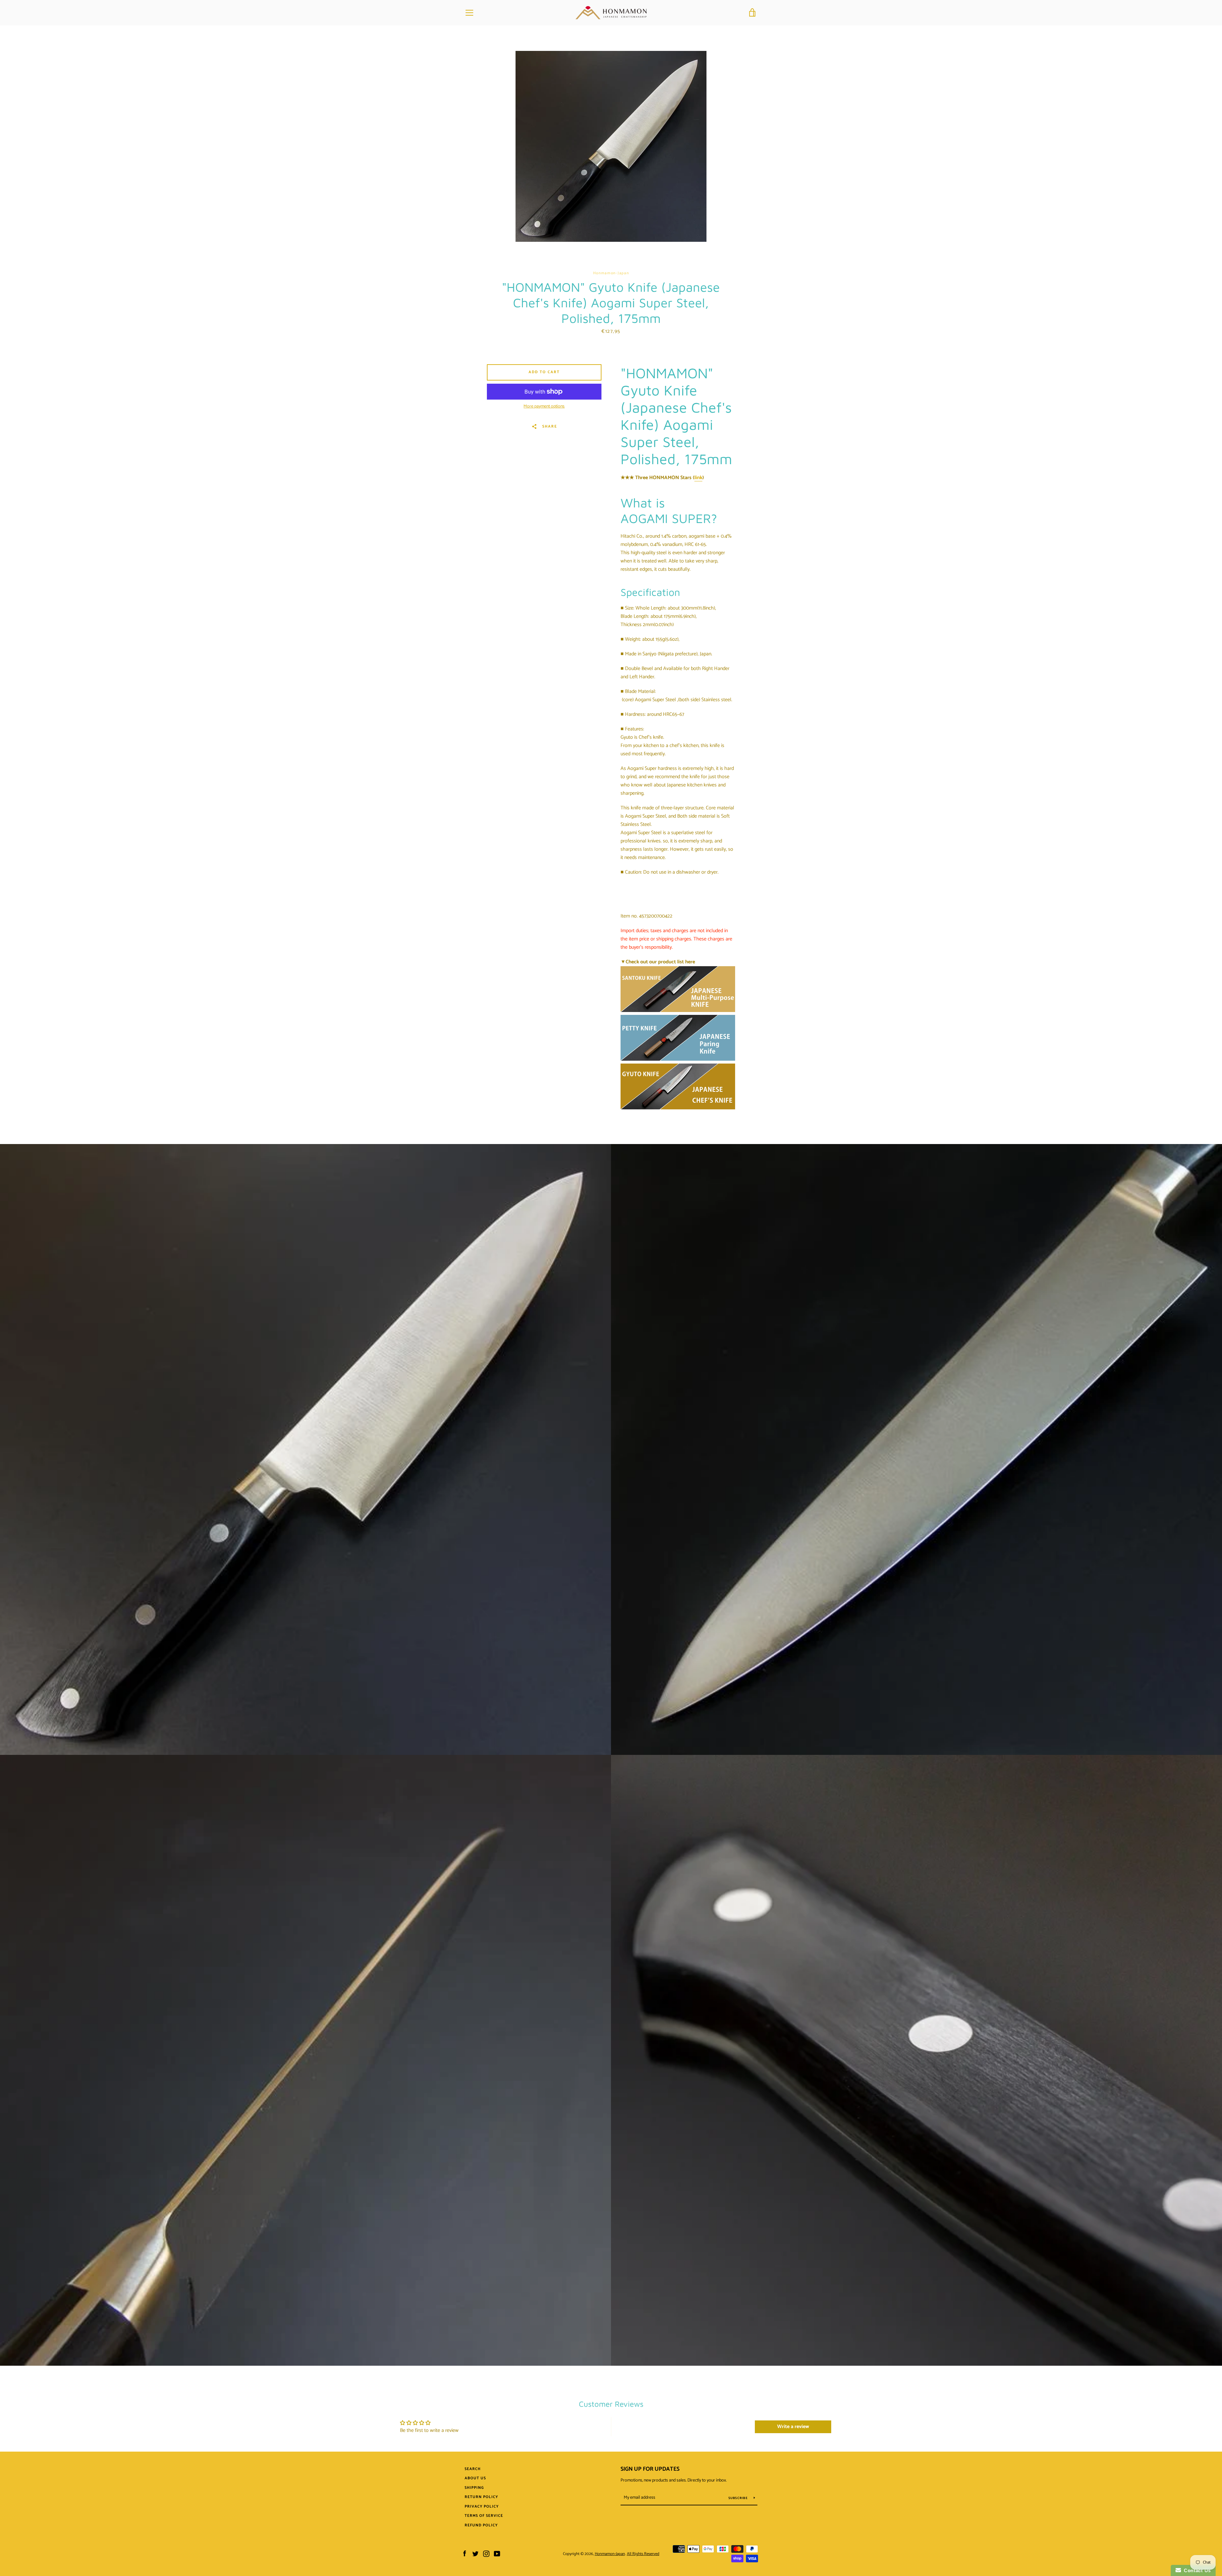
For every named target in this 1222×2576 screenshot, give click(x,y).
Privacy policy (482, 2506)
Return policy (481, 2497)
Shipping (474, 2488)
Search (473, 2469)
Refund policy (481, 2525)
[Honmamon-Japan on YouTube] (497, 2554)
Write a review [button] (793, 2427)
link (698, 478)
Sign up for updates (650, 2469)
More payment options (544, 407)
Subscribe (739, 2498)
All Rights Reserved (643, 2554)
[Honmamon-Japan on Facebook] (465, 2554)
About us (475, 2478)
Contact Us (1196, 2570)
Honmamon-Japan (610, 2554)
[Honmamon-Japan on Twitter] (475, 2554)
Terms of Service (484, 2516)
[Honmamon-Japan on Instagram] (486, 2554)
